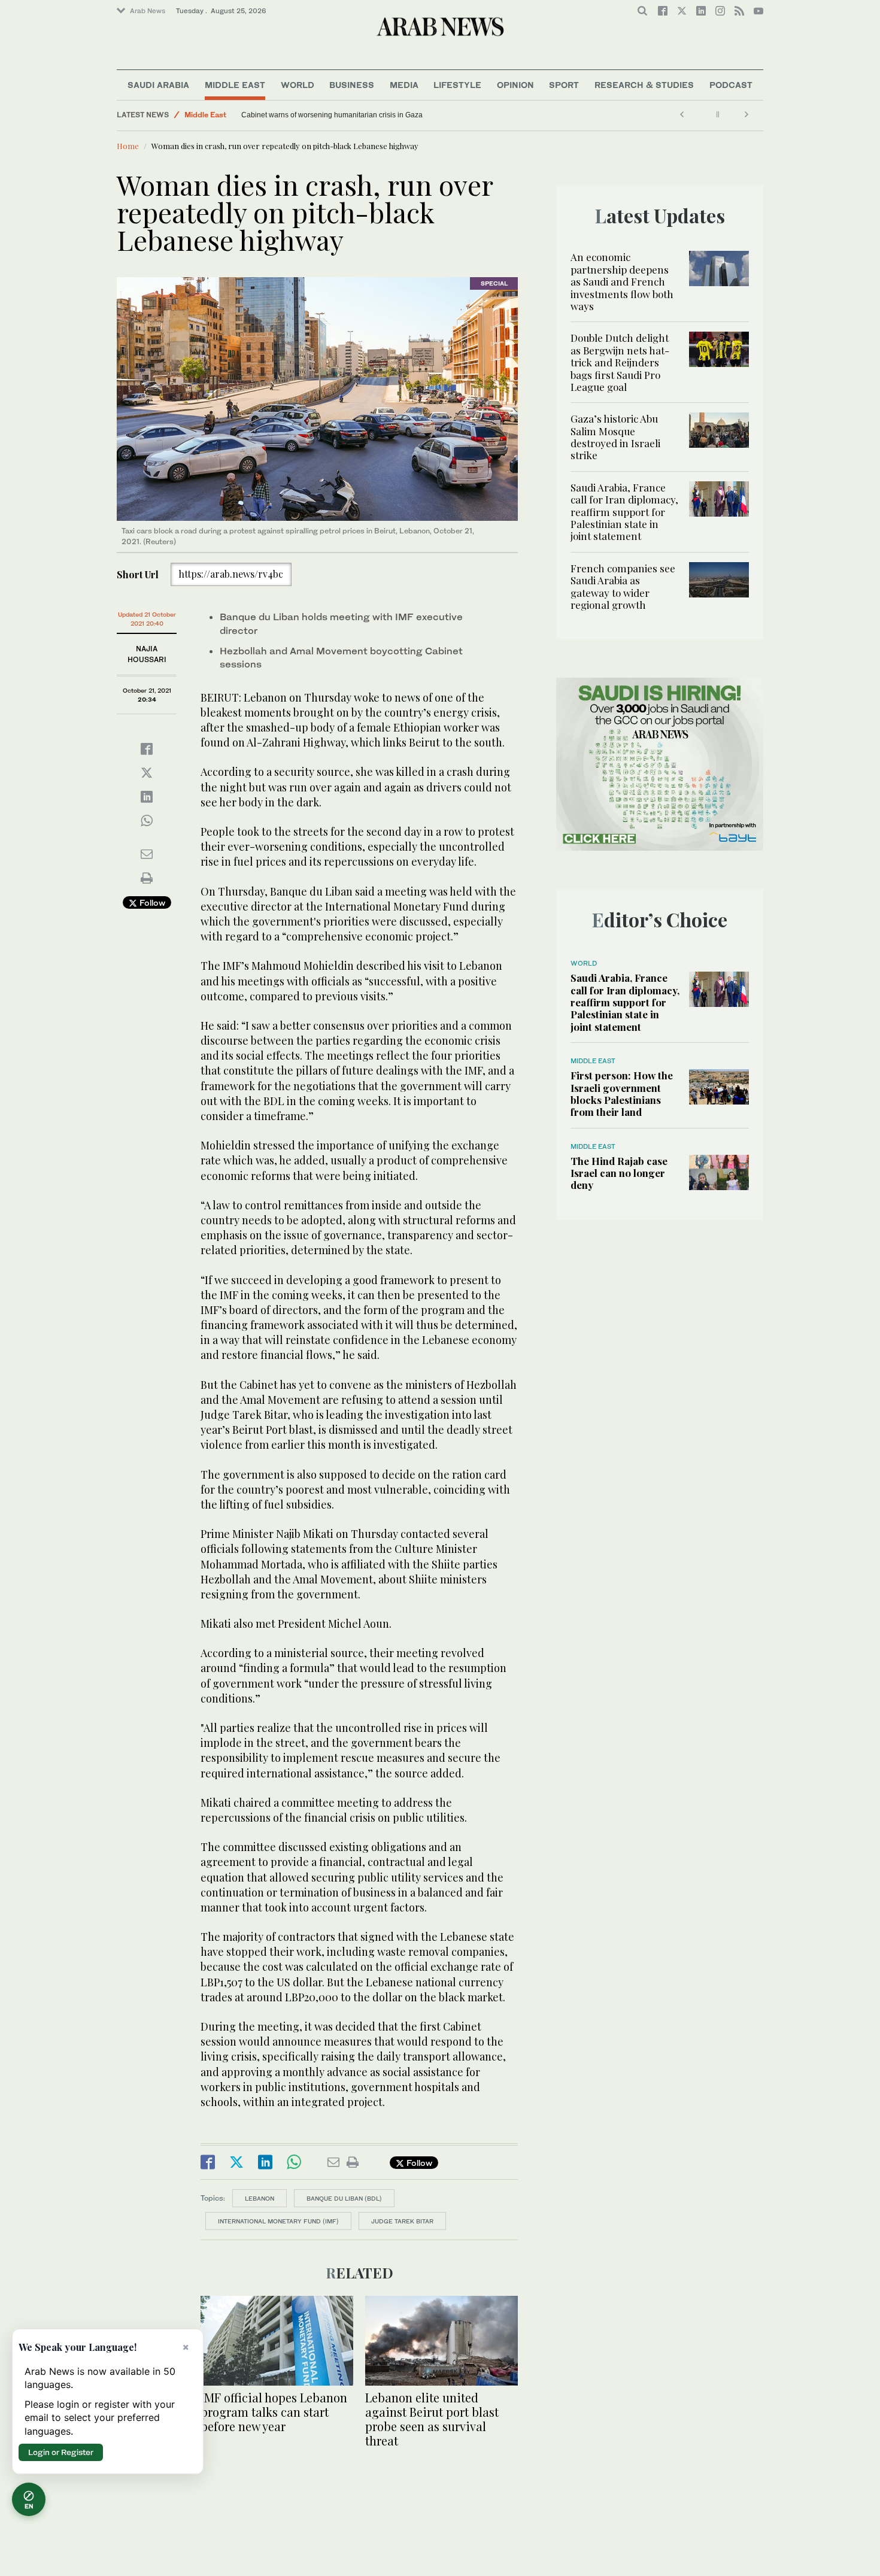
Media (404, 85)
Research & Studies (644, 85)
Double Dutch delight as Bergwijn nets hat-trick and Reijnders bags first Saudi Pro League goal (620, 362)
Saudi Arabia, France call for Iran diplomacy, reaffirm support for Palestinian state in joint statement (624, 512)
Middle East (235, 85)
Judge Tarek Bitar (402, 2221)
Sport (564, 85)
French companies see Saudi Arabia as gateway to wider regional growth (623, 586)
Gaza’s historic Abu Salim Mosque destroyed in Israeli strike (615, 437)
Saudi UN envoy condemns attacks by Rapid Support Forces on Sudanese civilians (342, 115)
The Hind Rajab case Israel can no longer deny (619, 1173)
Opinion (515, 85)
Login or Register (61, 2452)
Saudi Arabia (158, 85)
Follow (151, 902)
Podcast (731, 85)
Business (352, 85)
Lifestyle (457, 85)
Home (128, 146)
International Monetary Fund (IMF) (278, 2221)
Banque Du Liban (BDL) (344, 2198)
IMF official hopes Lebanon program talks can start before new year (274, 2412)
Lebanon (260, 2198)
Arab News (148, 11)
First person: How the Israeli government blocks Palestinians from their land (622, 1093)
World (298, 85)
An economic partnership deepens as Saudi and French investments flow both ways (622, 281)
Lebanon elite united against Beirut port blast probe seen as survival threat (432, 2419)
